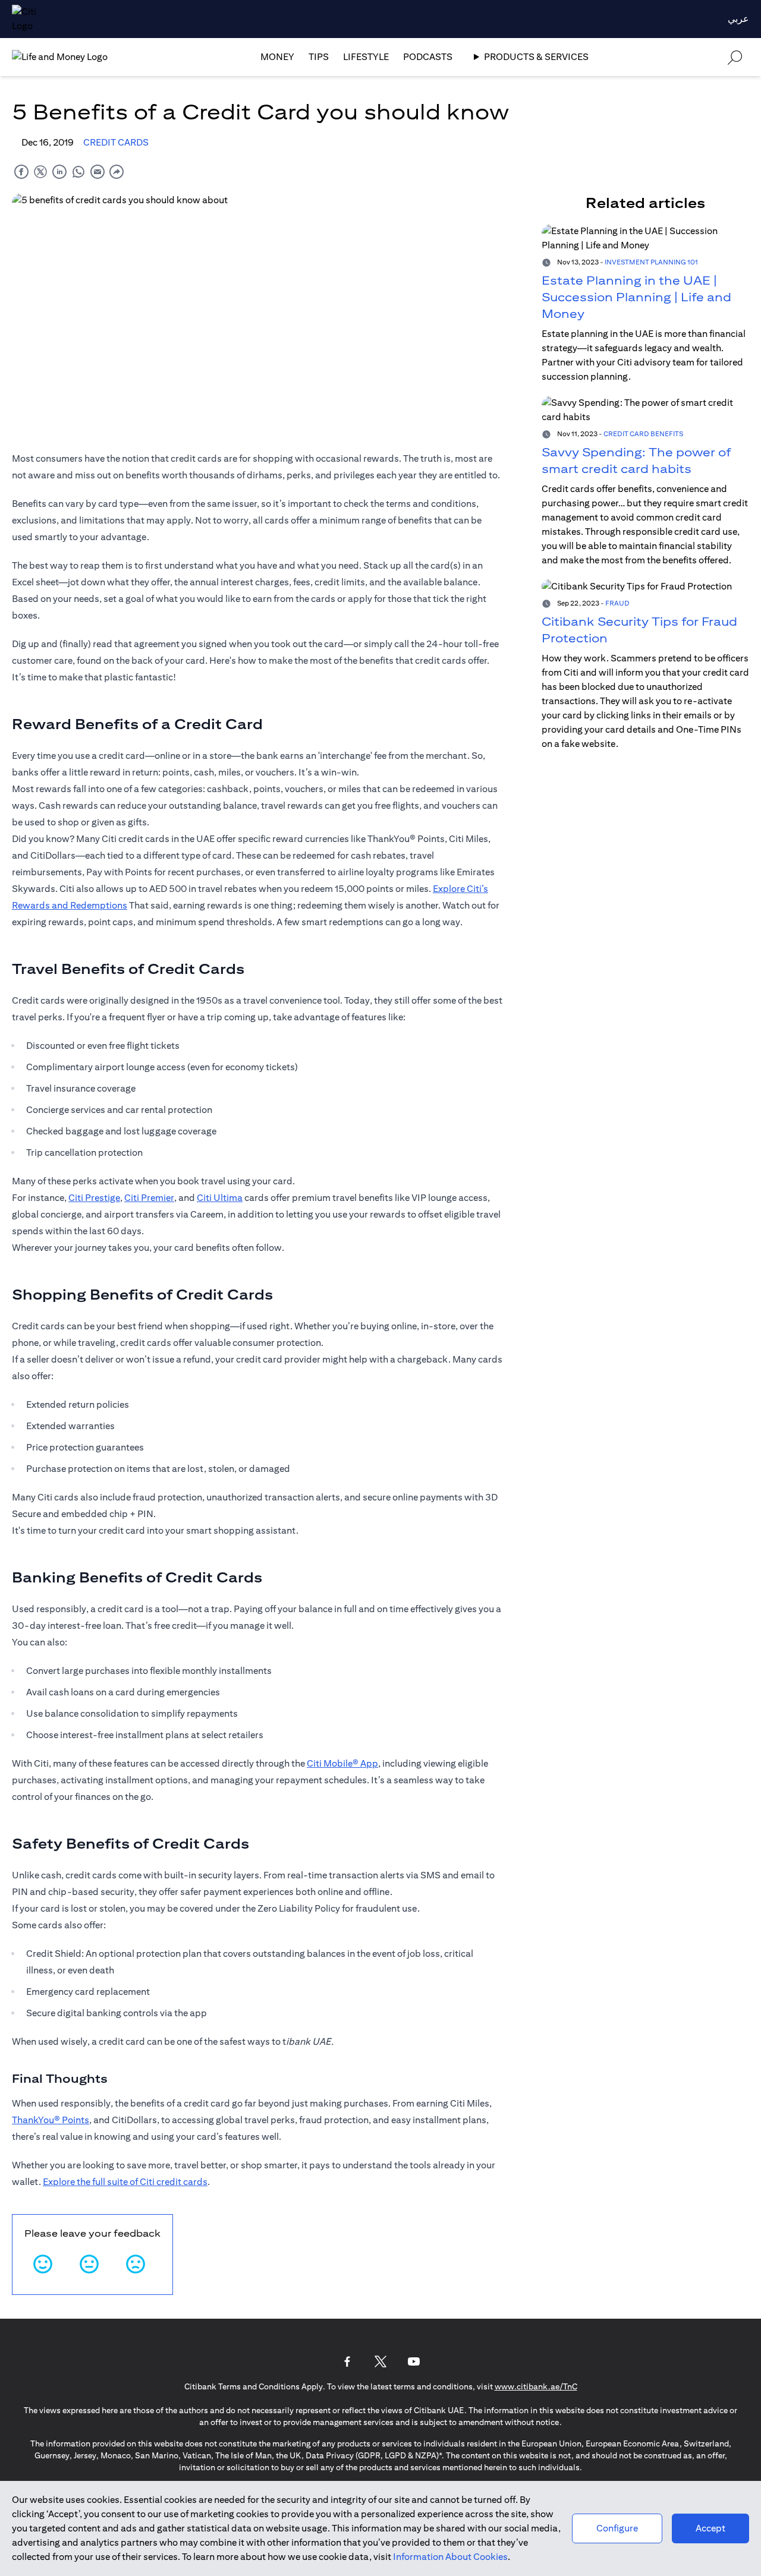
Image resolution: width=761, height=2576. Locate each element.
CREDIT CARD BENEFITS (643, 433)
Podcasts (428, 57)
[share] (117, 171)
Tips (319, 57)
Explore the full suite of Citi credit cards (125, 2182)
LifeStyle (366, 57)
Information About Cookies (450, 2557)
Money (277, 57)
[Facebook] (347, 2361)
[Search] (735, 57)
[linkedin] (59, 171)
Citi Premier (149, 1198)
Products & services (536, 57)
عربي (738, 19)
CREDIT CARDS (116, 142)
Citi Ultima (220, 1198)
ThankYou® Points (51, 2120)
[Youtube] (414, 2361)
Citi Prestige (94, 1198)
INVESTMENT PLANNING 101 (651, 262)
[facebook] (21, 171)
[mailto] (98, 171)
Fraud (617, 603)
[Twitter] (380, 2361)
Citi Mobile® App (342, 1763)
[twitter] (40, 171)
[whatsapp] (78, 171)
